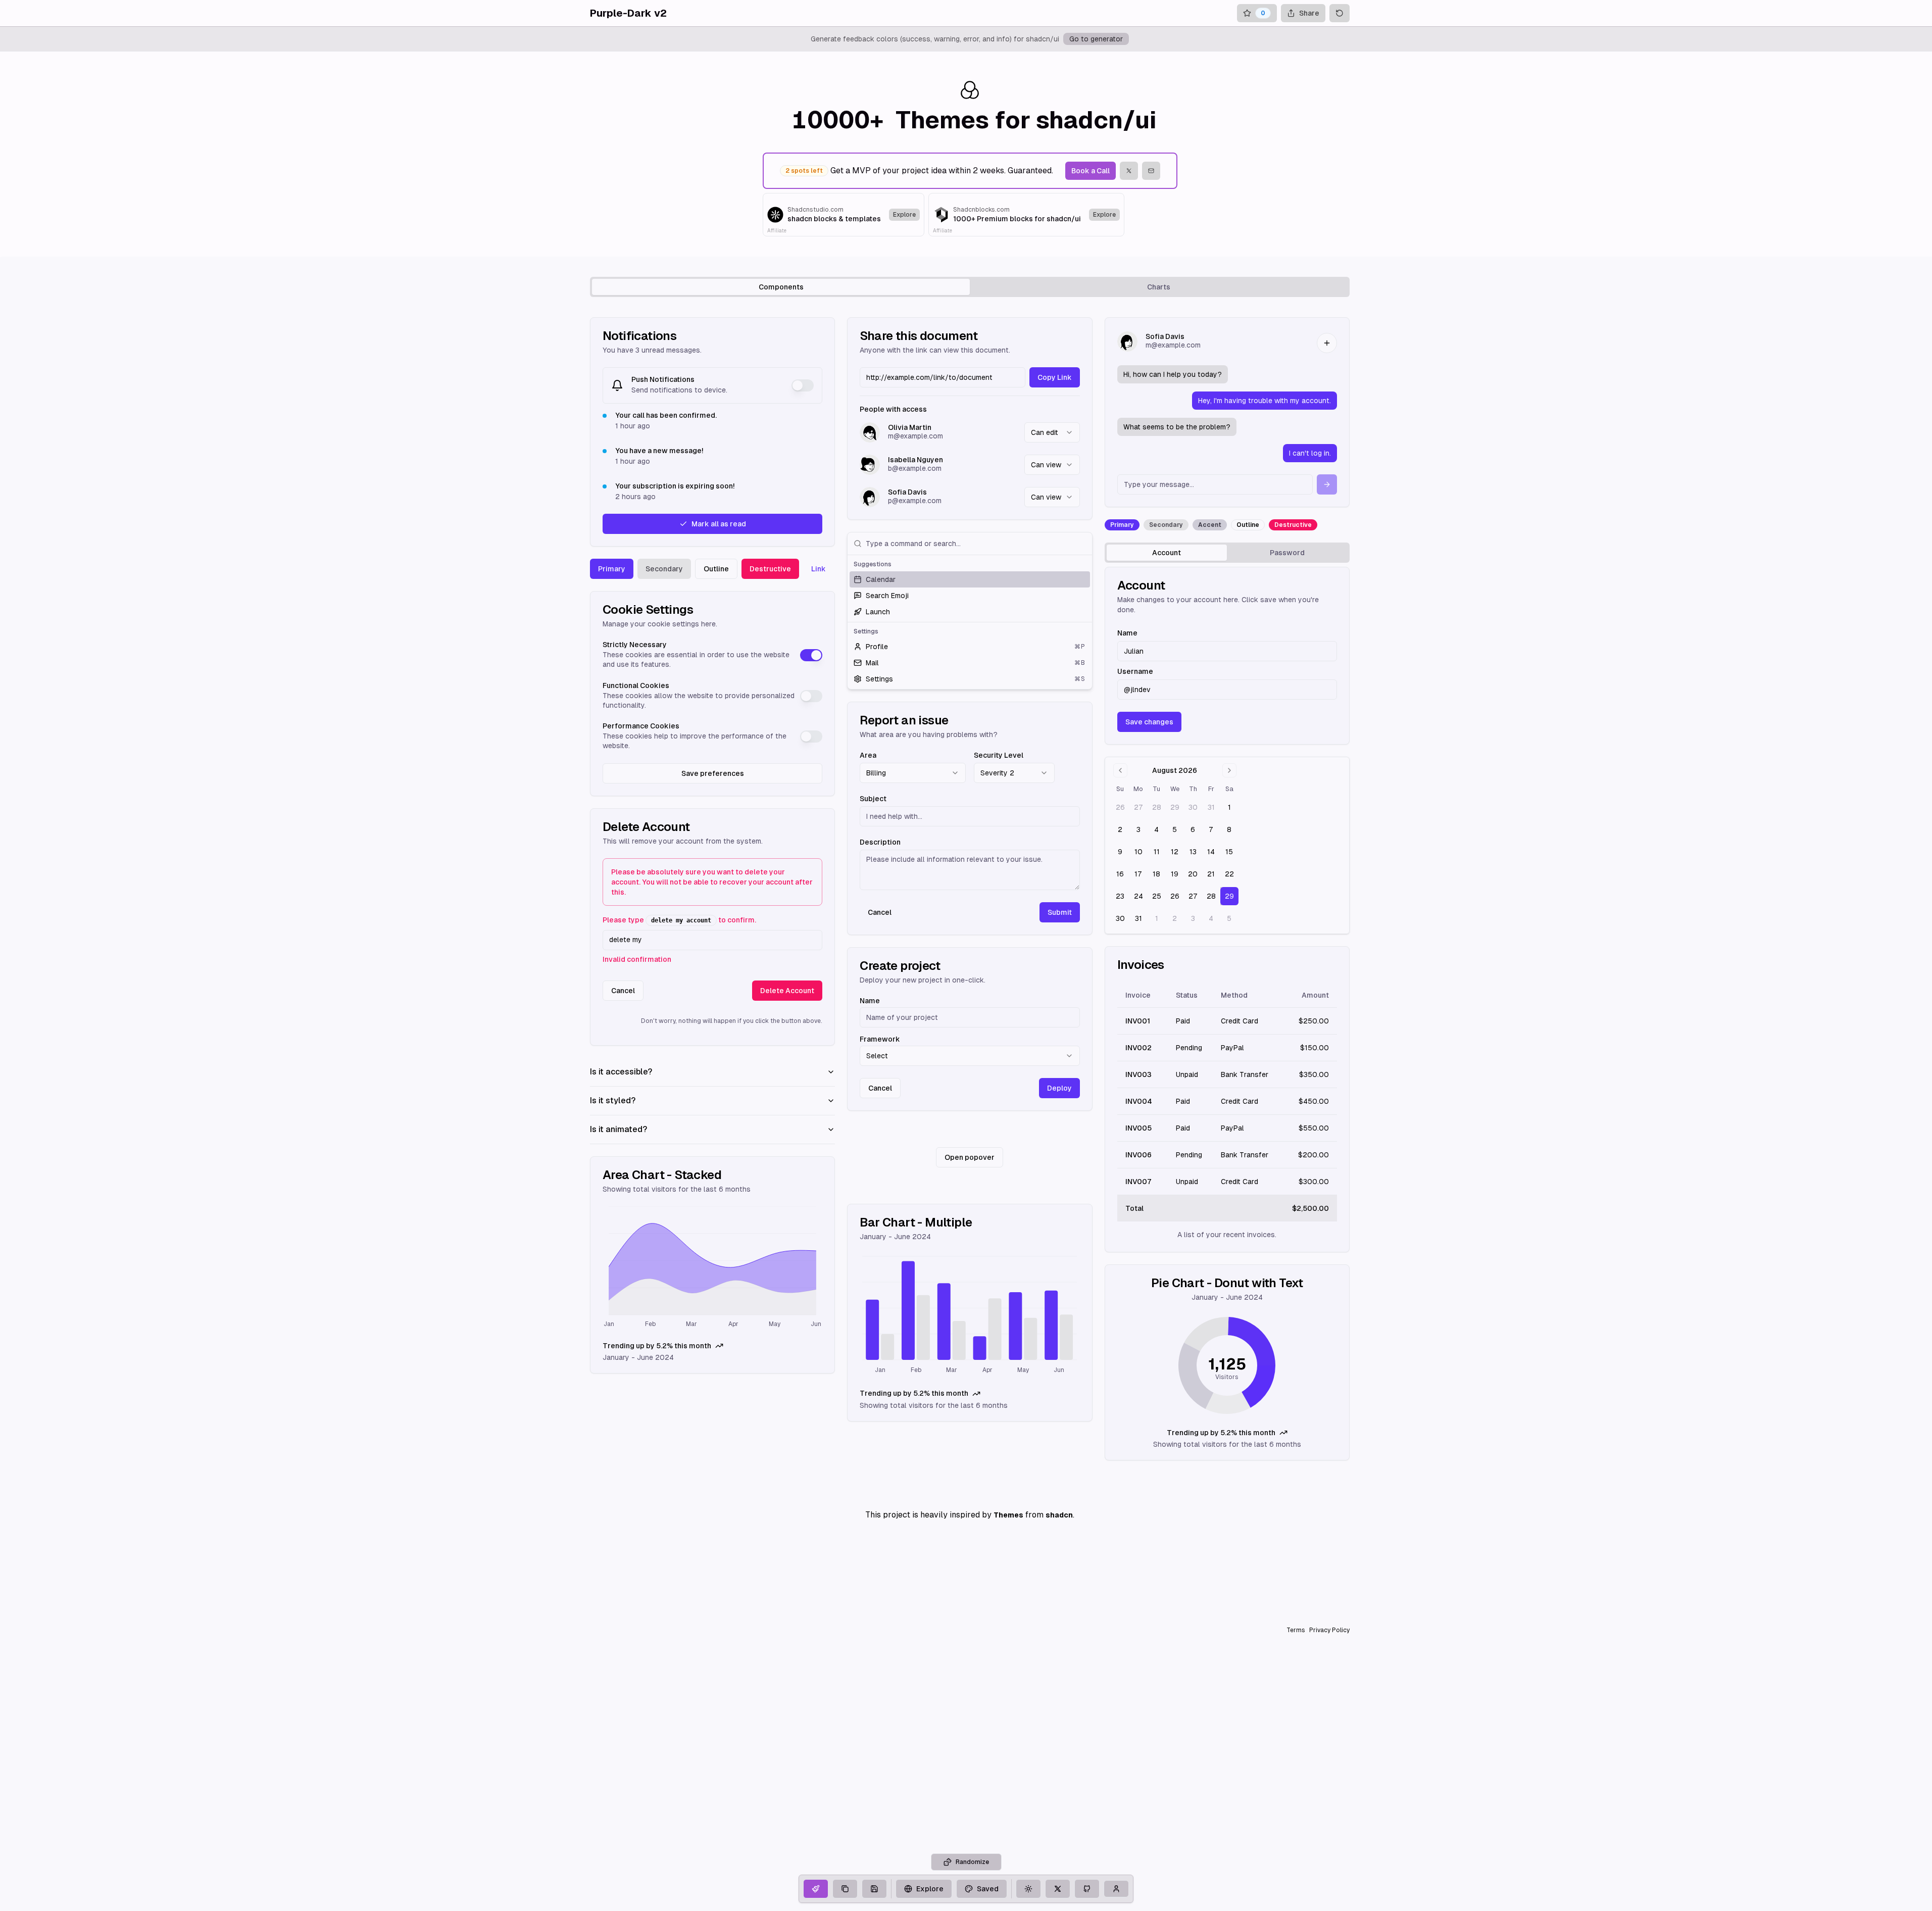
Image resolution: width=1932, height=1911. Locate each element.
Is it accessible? (621, 1072)
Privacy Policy (1329, 1630)
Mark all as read (719, 524)
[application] (712, 1268)
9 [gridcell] (1120, 852)
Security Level (999, 755)
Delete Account (787, 991)
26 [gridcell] (1120, 807)
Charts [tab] (1159, 287)
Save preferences (713, 773)
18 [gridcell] (1156, 874)
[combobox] (1052, 432)
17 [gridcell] (1138, 874)
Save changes (1149, 722)
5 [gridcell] (1175, 829)
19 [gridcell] (1175, 874)
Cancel (623, 991)
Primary (612, 569)
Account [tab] (1167, 553)
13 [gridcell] (1193, 852)
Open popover (970, 1157)
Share (1309, 13)
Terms (1296, 1630)
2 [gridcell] (1120, 829)
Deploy (1059, 1088)
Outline (716, 569)
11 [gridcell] (1157, 852)
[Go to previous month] (1120, 770)
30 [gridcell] (1193, 807)
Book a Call (1091, 171)
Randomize (972, 1862)
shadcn (1059, 1515)
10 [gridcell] (1138, 852)
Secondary (664, 569)
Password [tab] (1287, 553)
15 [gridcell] (1229, 852)
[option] (970, 579)
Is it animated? (618, 1129)
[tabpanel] (970, 889)
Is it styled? (613, 1100)
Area (868, 755)
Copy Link (1055, 377)
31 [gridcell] (1211, 807)
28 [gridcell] (1157, 807)
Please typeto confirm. (679, 920)
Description (880, 842)
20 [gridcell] (1193, 874)
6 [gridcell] (1193, 829)
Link (819, 569)
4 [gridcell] (1156, 829)
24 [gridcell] (1138, 896)
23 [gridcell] (1120, 896)
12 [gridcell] (1175, 852)
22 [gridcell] (1229, 874)
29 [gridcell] (1175, 807)
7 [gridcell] (1211, 829)
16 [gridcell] (1120, 874)
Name (870, 1001)
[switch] (803, 385)
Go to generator (1096, 39)
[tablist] (970, 287)
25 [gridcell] (1157, 896)
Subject (873, 799)
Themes (1008, 1515)
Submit (1060, 912)
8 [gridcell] (1229, 829)
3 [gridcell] (1138, 829)
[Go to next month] (1229, 770)
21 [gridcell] (1211, 874)
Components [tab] (781, 287)
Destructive (770, 569)
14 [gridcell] (1211, 852)
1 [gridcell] (1229, 807)
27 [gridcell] (1138, 807)
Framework (880, 1039)
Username (1135, 671)
